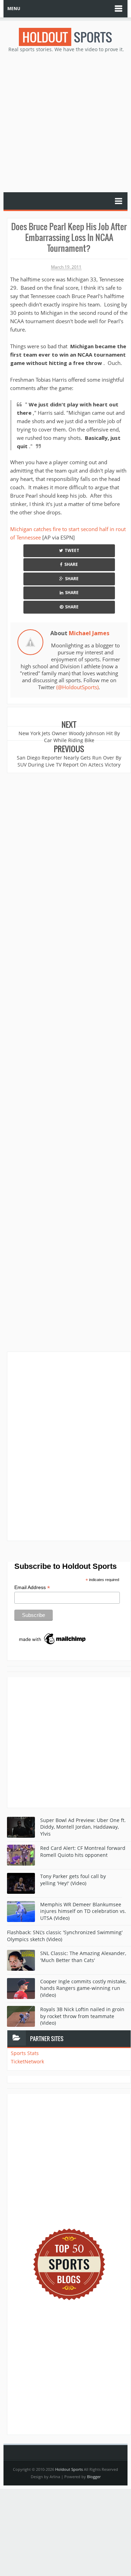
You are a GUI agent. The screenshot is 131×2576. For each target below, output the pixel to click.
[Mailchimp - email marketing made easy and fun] (53, 1639)
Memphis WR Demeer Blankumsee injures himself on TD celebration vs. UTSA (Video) (83, 1911)
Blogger (94, 2477)
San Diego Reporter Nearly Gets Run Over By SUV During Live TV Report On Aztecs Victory (69, 761)
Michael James (89, 633)
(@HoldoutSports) (77, 687)
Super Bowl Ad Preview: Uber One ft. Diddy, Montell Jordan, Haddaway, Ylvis (83, 1827)
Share (71, 564)
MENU (14, 9)
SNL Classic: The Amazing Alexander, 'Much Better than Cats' (83, 1957)
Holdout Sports (69, 2469)
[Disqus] (69, 1446)
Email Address (32, 1587)
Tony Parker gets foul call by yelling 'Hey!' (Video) (73, 1880)
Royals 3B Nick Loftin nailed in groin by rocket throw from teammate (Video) (82, 2016)
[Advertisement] (65, 122)
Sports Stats (25, 2053)
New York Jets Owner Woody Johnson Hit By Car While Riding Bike (69, 737)
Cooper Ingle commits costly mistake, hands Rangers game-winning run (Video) (83, 1988)
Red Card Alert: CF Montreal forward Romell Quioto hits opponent (83, 1851)
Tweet (72, 550)
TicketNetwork (27, 2061)
